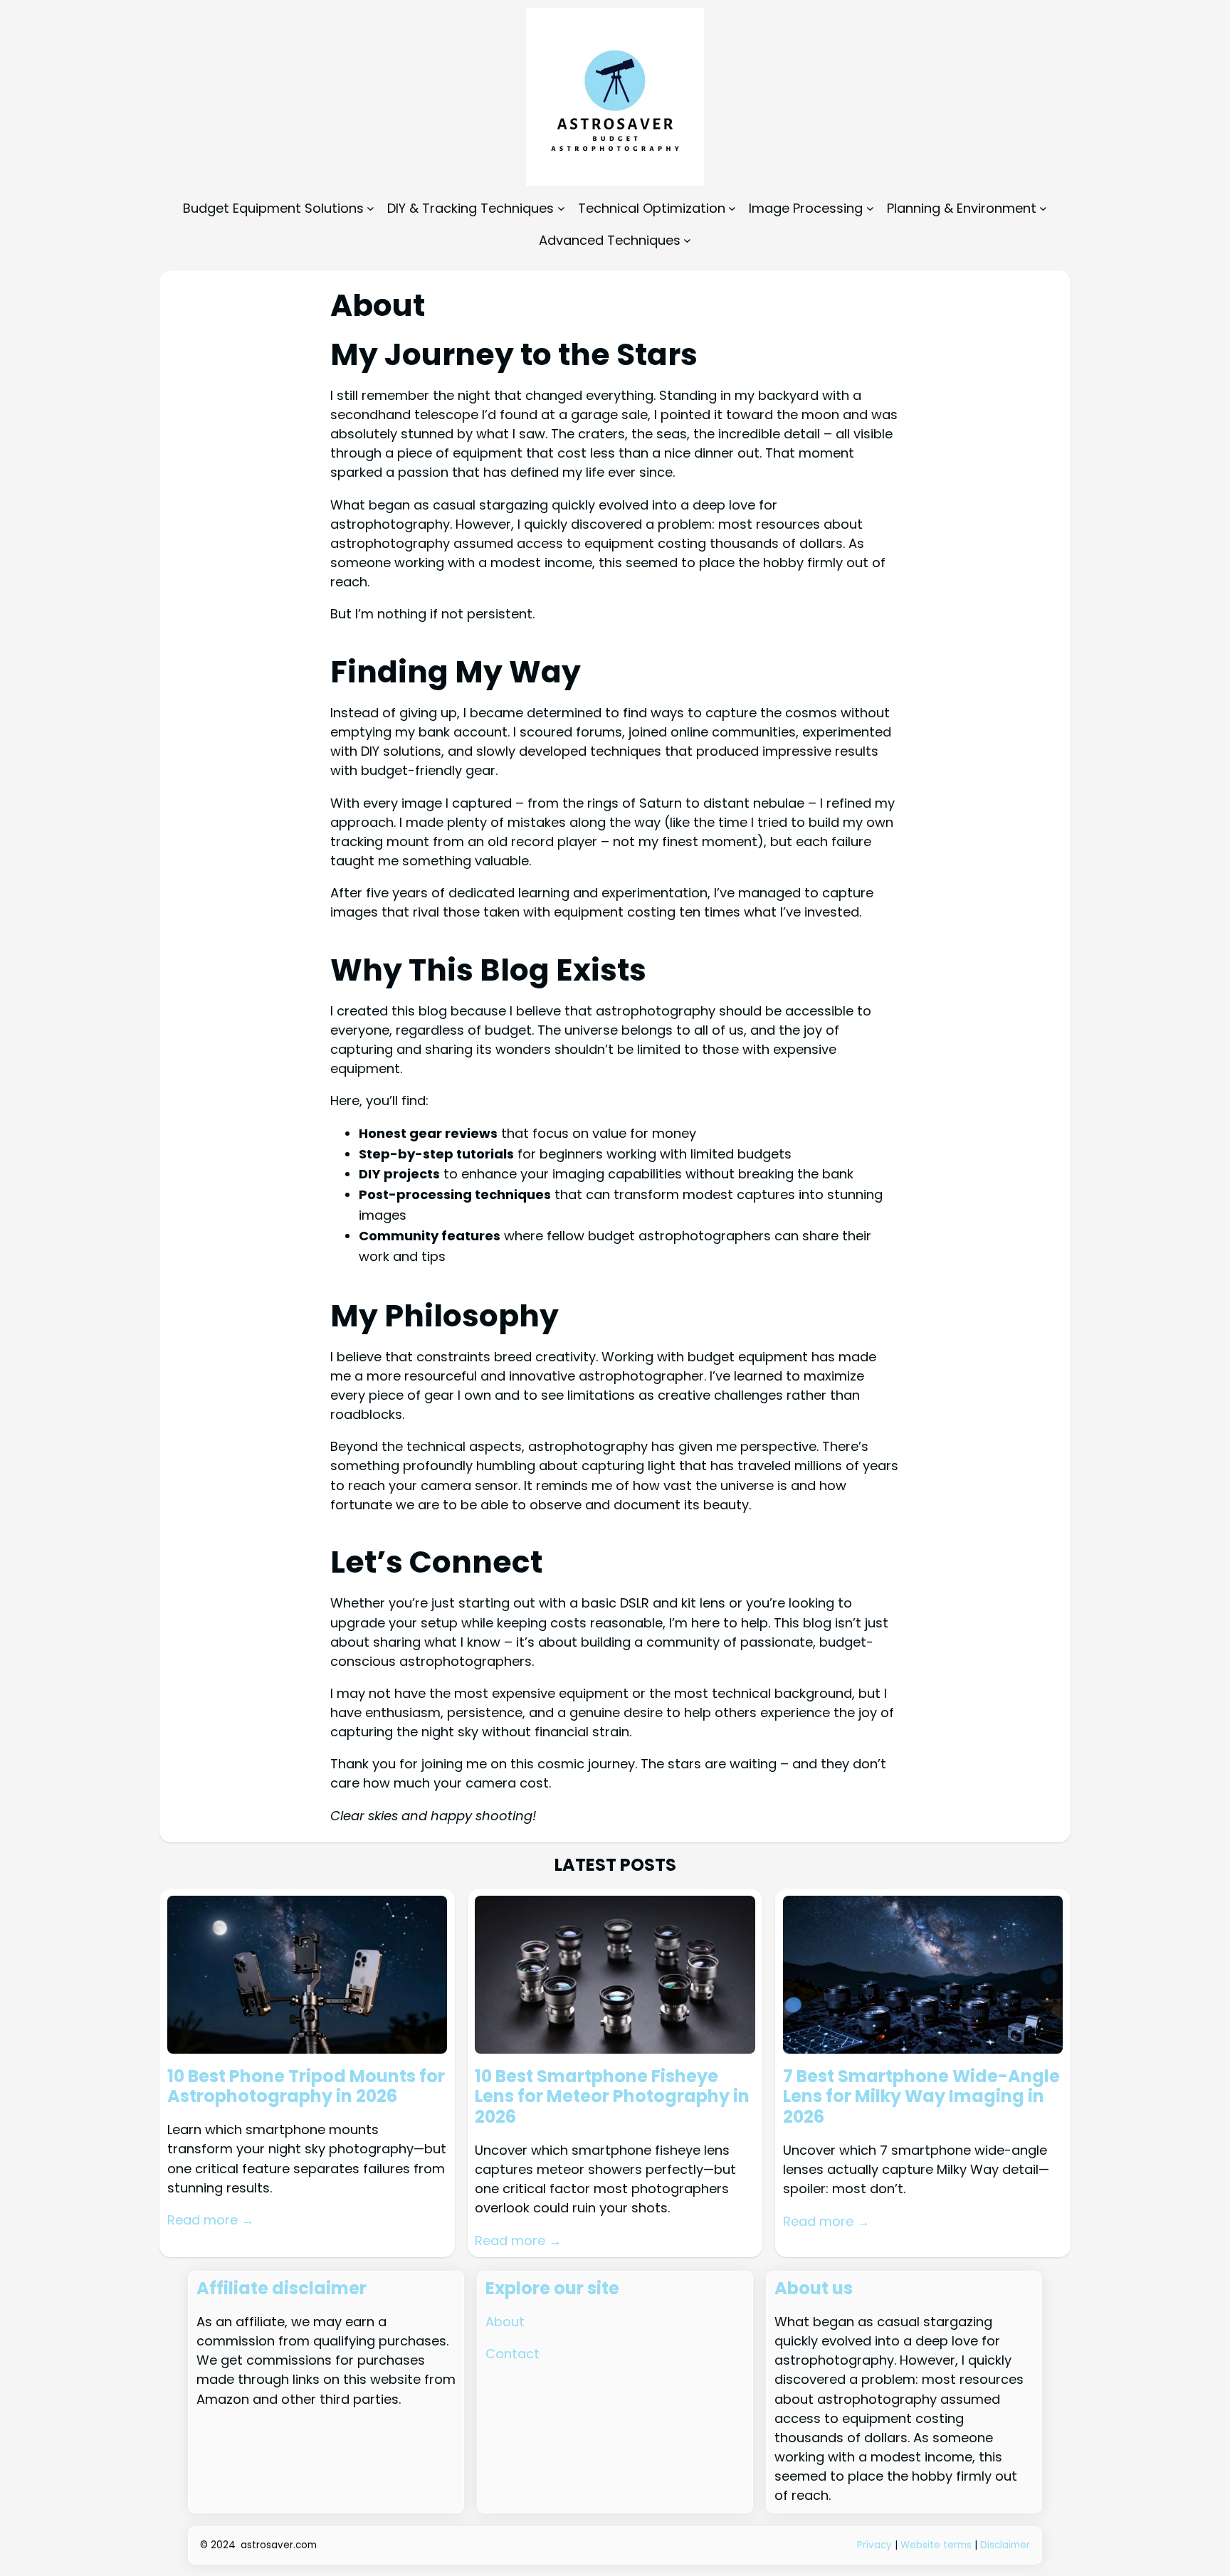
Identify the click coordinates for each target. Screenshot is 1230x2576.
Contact (512, 2354)
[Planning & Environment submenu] (1043, 208)
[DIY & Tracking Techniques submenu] (561, 208)
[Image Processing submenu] (870, 208)
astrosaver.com (279, 2545)
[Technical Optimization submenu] (732, 208)
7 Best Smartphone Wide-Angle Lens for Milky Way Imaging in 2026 (921, 2097)
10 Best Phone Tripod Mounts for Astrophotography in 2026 (306, 2087)
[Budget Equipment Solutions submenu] (370, 208)
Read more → (211, 2220)
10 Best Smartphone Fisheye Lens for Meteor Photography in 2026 (612, 2097)
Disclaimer (1005, 2545)
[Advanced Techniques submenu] (687, 240)
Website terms (936, 2545)
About (505, 2322)
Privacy (876, 2545)
